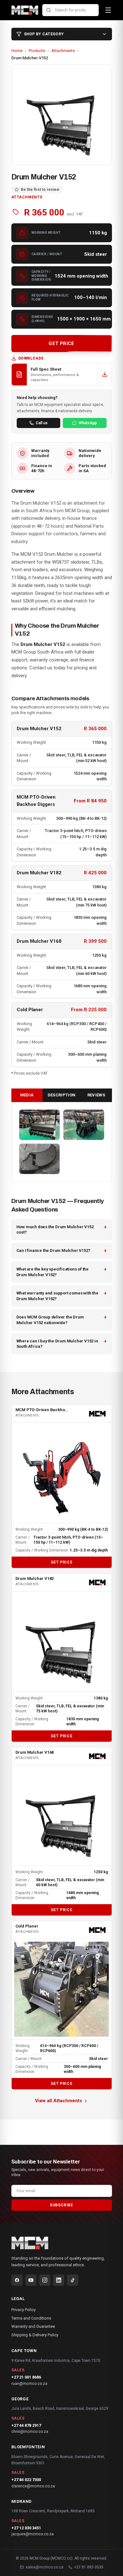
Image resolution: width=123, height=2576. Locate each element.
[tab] (27, 1095)
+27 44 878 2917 (26, 2425)
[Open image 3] (40, 1159)
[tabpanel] (62, 1142)
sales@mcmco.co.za (44, 2567)
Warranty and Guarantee (33, 2326)
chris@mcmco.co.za (30, 2432)
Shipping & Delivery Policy (35, 2335)
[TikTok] (73, 2280)
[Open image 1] (40, 1125)
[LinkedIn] (59, 2280)
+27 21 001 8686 (26, 2377)
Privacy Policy (23, 2310)
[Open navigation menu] (108, 10)
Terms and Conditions (31, 2318)
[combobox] (70, 10)
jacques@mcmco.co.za (32, 2534)
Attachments (63, 51)
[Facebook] (17, 2280)
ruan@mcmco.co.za (29, 2384)
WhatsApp (88, 423)
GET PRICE (61, 343)
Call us (42, 423)
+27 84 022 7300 (26, 2480)
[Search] (49, 10)
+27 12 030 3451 (26, 2528)
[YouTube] (31, 2280)
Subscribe (61, 2205)
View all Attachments (59, 2101)
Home (17, 51)
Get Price (61, 1562)
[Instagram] (45, 2280)
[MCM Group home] (25, 10)
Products (37, 51)
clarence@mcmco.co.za (33, 2486)
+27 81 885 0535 (89, 2567)
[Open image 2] (84, 1125)
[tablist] (62, 1095)
